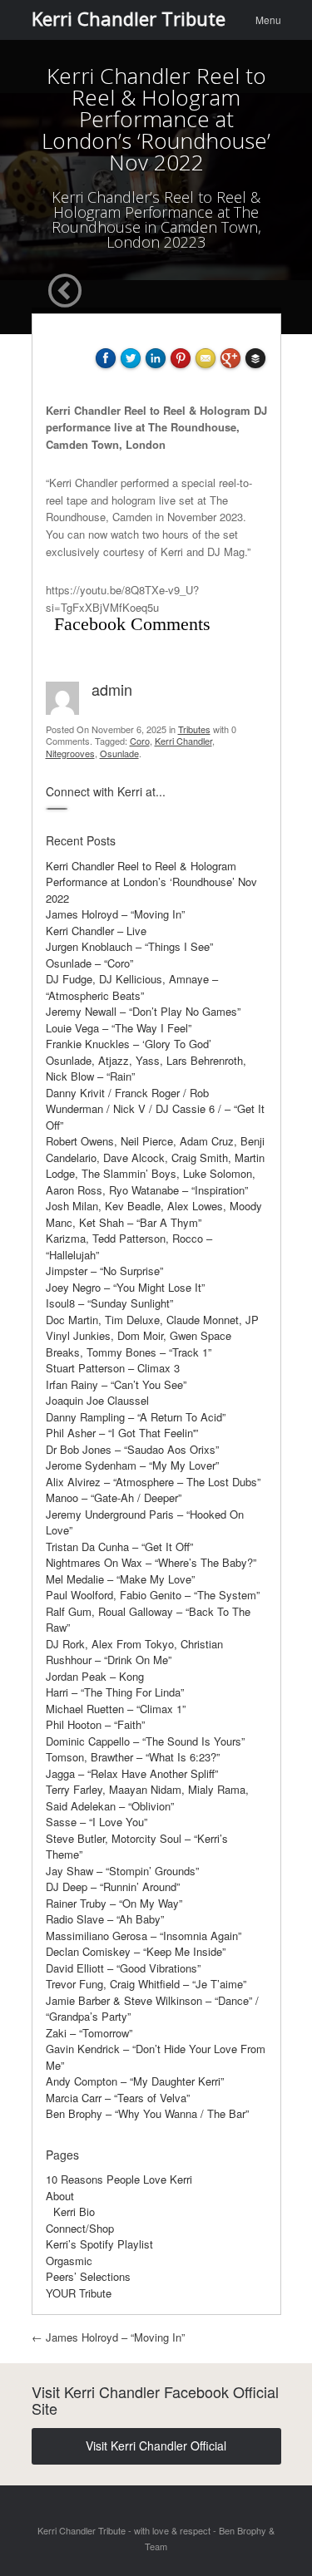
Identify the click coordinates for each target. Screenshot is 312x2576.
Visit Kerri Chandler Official (156, 2445)
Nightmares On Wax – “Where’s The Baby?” (151, 1562)
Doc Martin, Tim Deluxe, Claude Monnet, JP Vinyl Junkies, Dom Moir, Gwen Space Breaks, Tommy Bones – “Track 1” (152, 1336)
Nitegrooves (70, 753)
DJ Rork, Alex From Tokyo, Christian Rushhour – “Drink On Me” (134, 1652)
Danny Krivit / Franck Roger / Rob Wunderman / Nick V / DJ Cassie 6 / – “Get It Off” (155, 1109)
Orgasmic (69, 2261)
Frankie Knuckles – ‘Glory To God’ (129, 1044)
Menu (268, 20)
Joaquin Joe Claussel (97, 1400)
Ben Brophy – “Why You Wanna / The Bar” (147, 2113)
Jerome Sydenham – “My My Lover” (132, 1465)
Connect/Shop (80, 2228)
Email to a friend (208, 415)
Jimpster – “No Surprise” (104, 1271)
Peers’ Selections (88, 2276)
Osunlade (119, 753)
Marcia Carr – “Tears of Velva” (118, 2098)
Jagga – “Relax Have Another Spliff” (132, 1773)
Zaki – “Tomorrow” (89, 2033)
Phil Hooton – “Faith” (95, 1724)
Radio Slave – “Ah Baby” (105, 1919)
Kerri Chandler (183, 741)
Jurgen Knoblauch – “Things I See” (129, 946)
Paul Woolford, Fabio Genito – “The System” (153, 1595)
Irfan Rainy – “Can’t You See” (116, 1384)
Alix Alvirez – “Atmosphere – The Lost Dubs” (153, 1482)
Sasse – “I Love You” (97, 1822)
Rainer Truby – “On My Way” (114, 1903)
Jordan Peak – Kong (95, 1676)
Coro (140, 741)
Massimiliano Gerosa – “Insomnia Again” (144, 1936)
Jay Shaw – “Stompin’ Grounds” (122, 1871)
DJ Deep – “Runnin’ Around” (113, 1886)
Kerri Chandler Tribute (129, 18)
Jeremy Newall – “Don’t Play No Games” (143, 1011)
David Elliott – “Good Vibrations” (123, 1968)
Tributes (194, 729)
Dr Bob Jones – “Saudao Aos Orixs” (132, 1449)
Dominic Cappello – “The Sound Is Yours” (145, 1741)
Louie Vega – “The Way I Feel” (119, 1028)
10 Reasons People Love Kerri (119, 2179)
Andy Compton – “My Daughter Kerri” (135, 2081)
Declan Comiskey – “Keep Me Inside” (136, 1951)
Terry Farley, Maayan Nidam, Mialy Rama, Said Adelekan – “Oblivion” (147, 1798)
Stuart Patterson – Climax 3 (113, 1368)
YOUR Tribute (79, 2293)
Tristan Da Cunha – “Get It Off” (119, 1547)
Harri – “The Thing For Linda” (115, 1692)
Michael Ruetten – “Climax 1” (116, 1709)
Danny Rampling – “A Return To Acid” (136, 1417)
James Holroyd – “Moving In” (115, 914)
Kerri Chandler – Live (96, 931)
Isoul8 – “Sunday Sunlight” (109, 1303)
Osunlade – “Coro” (89, 963)
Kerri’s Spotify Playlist (99, 2244)
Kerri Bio (74, 2212)
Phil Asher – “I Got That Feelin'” (122, 1433)
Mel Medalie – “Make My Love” (120, 1579)
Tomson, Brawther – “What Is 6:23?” (133, 1757)
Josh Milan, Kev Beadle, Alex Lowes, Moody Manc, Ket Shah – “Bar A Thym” (154, 1214)
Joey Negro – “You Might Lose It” (125, 1287)
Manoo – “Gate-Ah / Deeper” (114, 1497)
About (60, 2196)
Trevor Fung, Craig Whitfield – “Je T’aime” (146, 1984)
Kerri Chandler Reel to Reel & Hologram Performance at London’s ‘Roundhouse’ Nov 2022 (151, 882)
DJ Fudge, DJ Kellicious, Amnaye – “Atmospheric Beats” (132, 987)
